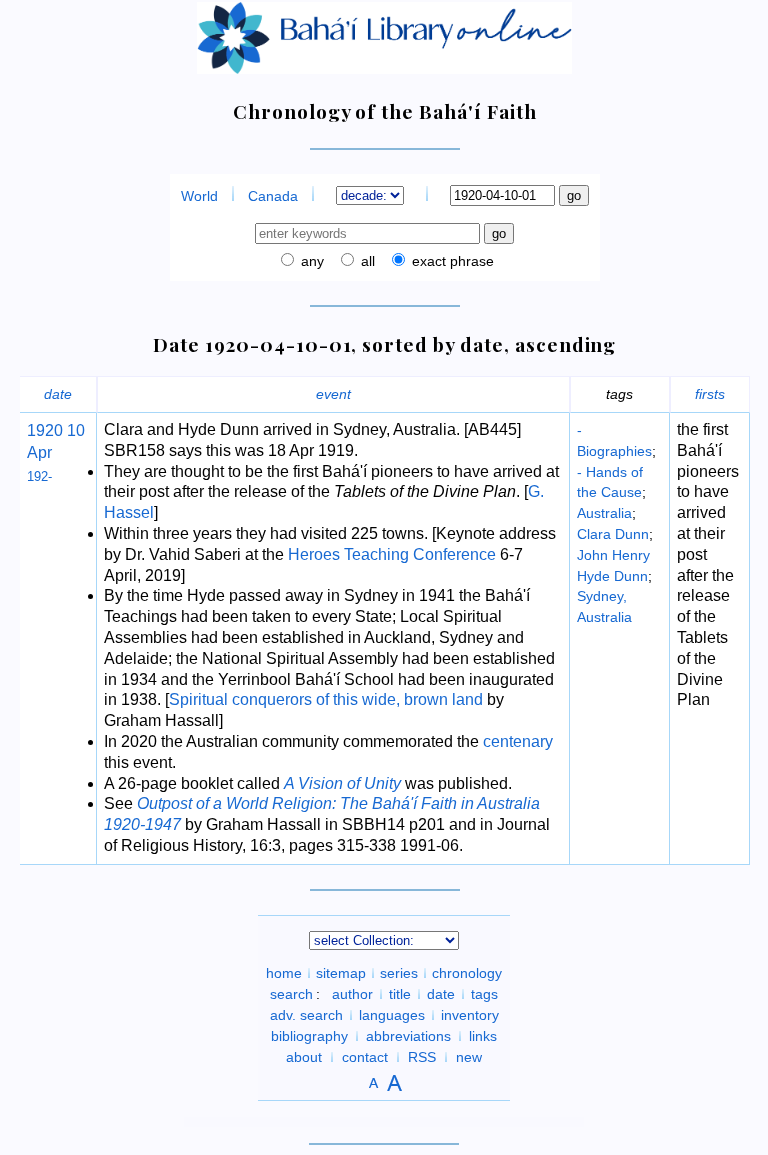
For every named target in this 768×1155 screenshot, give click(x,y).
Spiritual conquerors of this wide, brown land (326, 699)
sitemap (341, 973)
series (399, 973)
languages (392, 1015)
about (304, 1057)
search (291, 994)
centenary (518, 741)
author (352, 994)
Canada (273, 196)
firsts (710, 394)
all (366, 261)
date (58, 394)
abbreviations (408, 1036)
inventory (470, 1015)
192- (39, 476)
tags (484, 994)
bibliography (309, 1036)
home (284, 973)
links (483, 1036)
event (333, 394)
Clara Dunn (613, 534)
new (469, 1057)
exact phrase (451, 261)
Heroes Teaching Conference (392, 554)
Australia (604, 513)
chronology (467, 973)
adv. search (306, 1015)
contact (365, 1057)
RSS (422, 1057)
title (400, 994)
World (199, 196)
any (310, 261)
